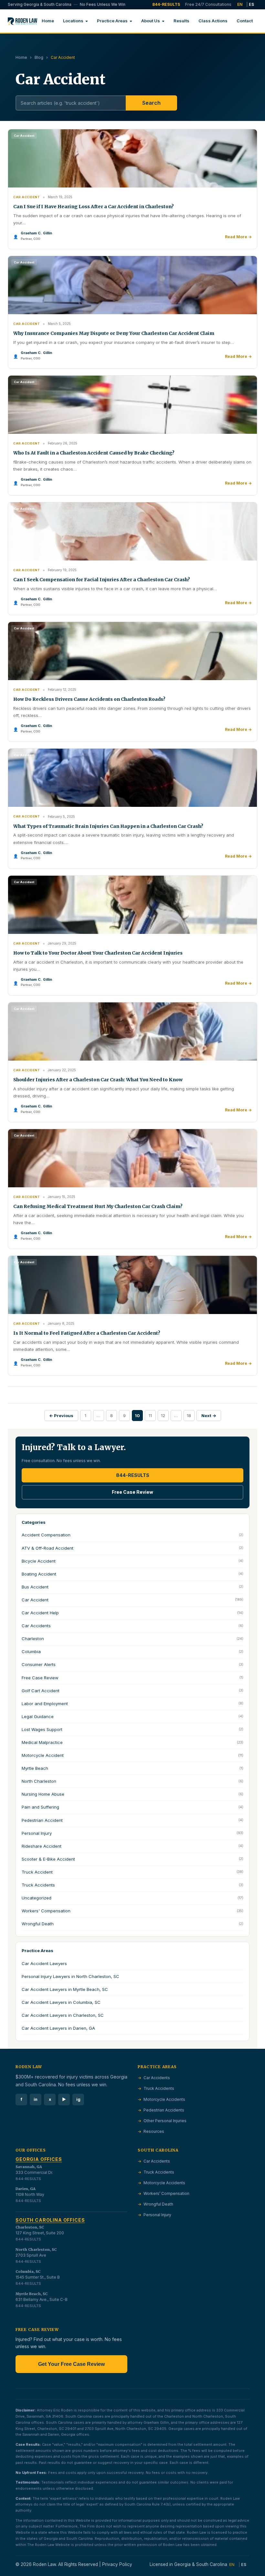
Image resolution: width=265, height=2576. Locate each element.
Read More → (238, 237)
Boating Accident (132, 1574)
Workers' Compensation (132, 1911)
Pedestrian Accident (132, 1820)
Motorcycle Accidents (164, 2099)
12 (163, 1416)
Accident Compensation (132, 1535)
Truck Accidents (132, 1885)
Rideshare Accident (132, 1846)
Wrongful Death (132, 1924)
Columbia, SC (28, 2271)
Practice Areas (112, 21)
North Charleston (132, 1781)
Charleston (132, 1639)
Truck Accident (132, 1872)
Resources (153, 2131)
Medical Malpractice (132, 1742)
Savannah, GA (29, 2167)
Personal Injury (132, 1833)
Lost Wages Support (132, 1729)
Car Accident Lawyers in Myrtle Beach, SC (65, 1989)
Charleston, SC (30, 2227)
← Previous (61, 1416)
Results (181, 21)
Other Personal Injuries (164, 2121)
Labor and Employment (132, 1704)
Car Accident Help (132, 1613)
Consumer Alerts (132, 1664)
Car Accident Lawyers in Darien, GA (58, 2028)
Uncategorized (132, 1898)
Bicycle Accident (132, 1561)
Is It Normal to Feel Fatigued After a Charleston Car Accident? (87, 1333)
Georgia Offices (39, 2159)
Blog (39, 57)
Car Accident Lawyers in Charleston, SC (63, 2015)
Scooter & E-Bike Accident (132, 1859)
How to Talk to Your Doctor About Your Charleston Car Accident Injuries (98, 953)
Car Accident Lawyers (44, 1963)
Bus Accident (132, 1587)
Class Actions (213, 21)
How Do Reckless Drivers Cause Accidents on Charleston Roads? (89, 699)
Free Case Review (132, 1492)
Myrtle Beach (132, 1768)
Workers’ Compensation (166, 2193)
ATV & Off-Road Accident (132, 1548)
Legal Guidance (132, 1716)
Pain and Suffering (132, 1807)
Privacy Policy (117, 2564)
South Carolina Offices (50, 2220)
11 (150, 1416)
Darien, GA (26, 2189)
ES (251, 4)
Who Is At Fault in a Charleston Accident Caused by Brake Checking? (94, 453)
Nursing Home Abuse (132, 1794)
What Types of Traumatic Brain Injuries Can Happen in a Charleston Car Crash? (108, 826)
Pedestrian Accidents (163, 2110)
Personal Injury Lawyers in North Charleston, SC (70, 1976)
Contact (245, 21)
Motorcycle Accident (132, 1755)
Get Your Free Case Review (71, 2364)
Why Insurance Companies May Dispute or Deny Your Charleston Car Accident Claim (114, 333)
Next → (209, 1416)
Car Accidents (132, 1626)
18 (189, 1416)
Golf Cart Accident (132, 1691)
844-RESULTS (166, 4)
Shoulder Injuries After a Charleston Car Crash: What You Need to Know (98, 1080)
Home (48, 21)
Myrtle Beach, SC (32, 2294)
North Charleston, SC (36, 2250)
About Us (151, 21)
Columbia (132, 1651)
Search (151, 103)
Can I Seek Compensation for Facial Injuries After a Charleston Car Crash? (102, 580)
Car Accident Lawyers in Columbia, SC (61, 2002)
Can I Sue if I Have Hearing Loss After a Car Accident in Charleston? (94, 207)
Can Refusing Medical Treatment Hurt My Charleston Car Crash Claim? (98, 1206)
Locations (73, 21)
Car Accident (132, 1600)
